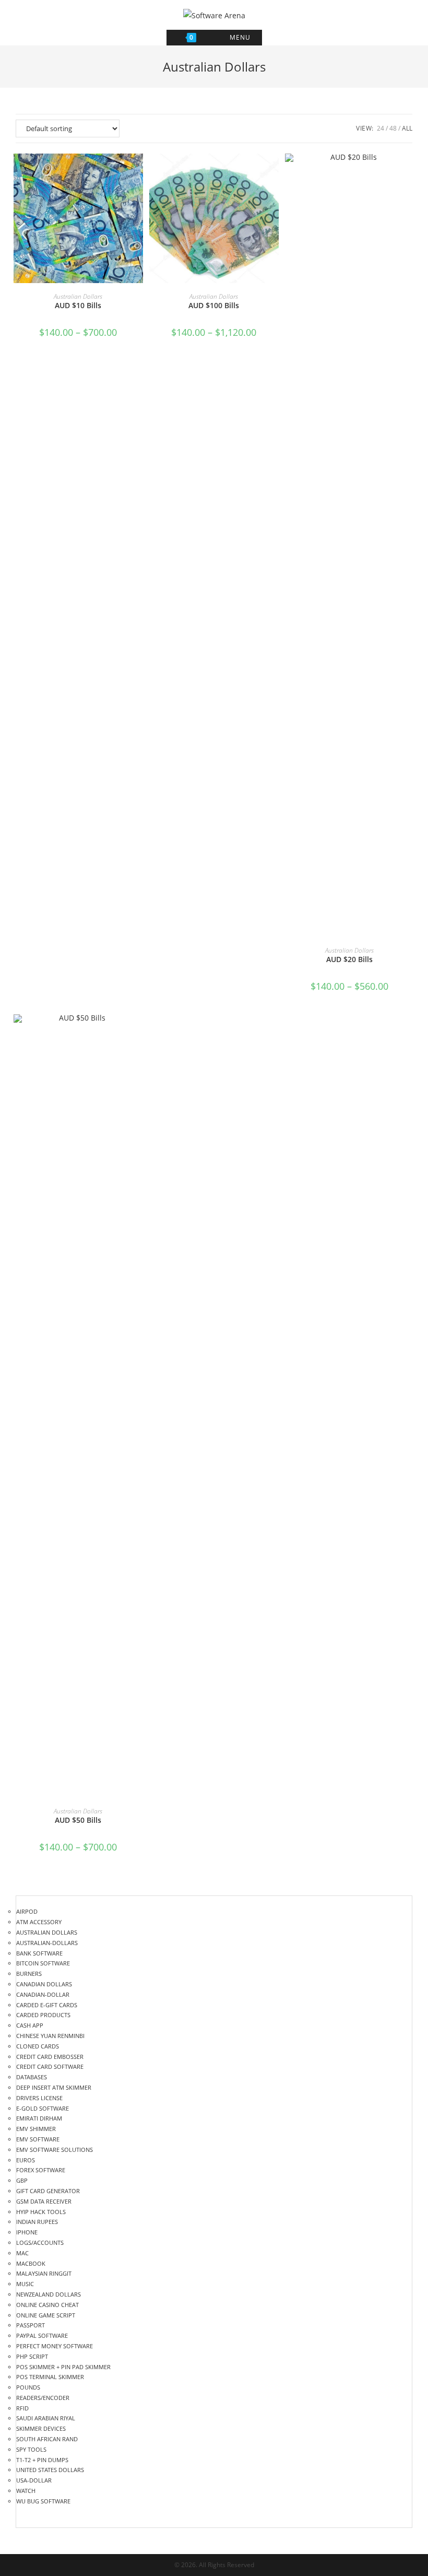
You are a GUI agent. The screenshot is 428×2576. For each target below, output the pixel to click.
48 (393, 128)
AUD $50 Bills (78, 1820)
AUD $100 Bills (214, 305)
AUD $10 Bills (78, 305)
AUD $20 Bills (349, 959)
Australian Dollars (78, 296)
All (407, 128)
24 (381, 128)
